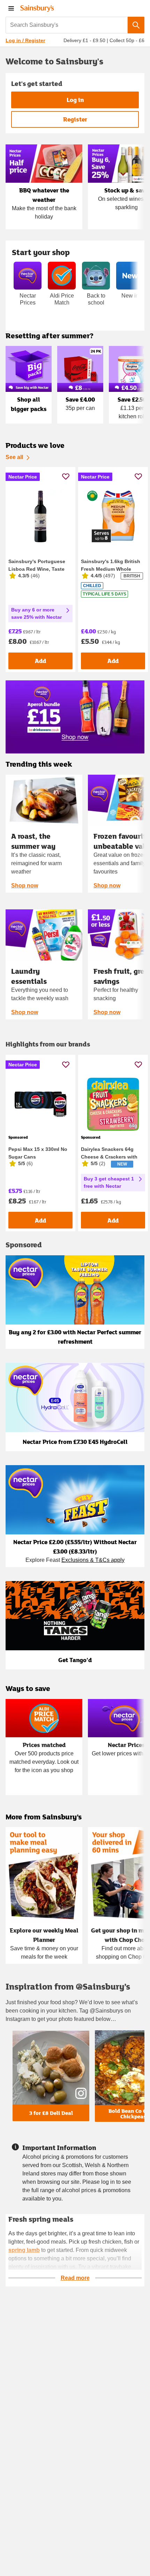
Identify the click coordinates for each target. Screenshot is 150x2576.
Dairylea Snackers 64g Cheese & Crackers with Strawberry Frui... (109, 1157)
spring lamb (24, 2250)
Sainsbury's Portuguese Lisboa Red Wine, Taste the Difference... (37, 569)
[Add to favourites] (66, 476)
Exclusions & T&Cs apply (93, 1560)
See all (14, 457)
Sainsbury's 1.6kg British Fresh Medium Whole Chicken (111, 569)
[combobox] (67, 25)
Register (75, 119)
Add (40, 661)
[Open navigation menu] (11, 8)
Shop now (25, 886)
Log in (75, 100)
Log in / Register (25, 40)
